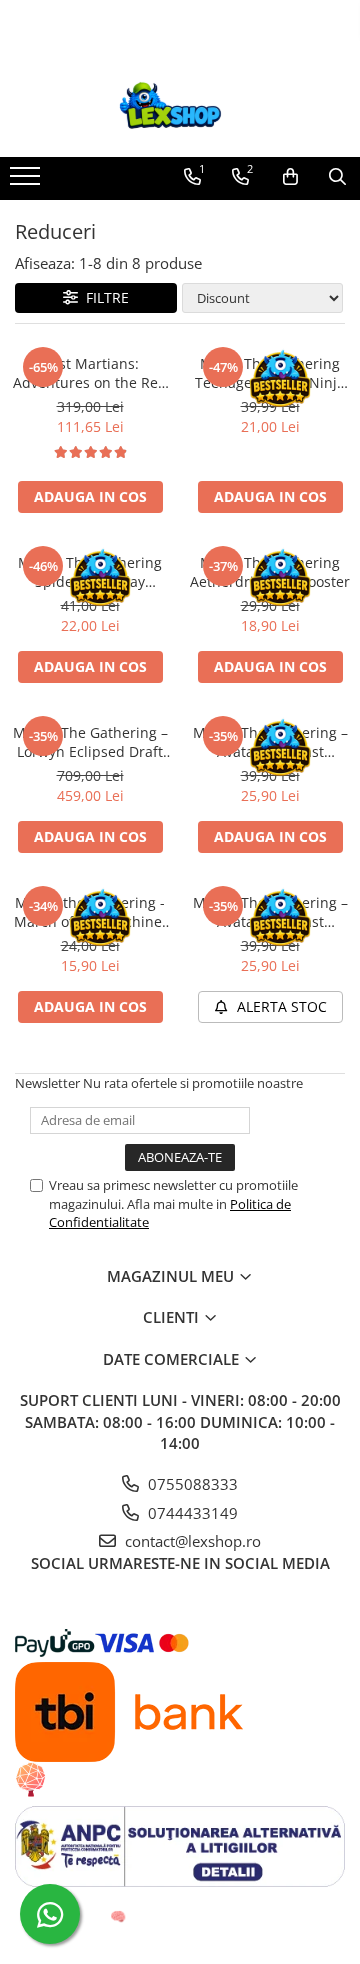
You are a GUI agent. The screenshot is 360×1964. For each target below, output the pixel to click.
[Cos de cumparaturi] (290, 177)
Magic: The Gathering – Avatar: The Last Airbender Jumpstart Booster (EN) (270, 742)
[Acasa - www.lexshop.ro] (180, 107)
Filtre (103, 297)
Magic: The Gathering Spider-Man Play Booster (90, 572)
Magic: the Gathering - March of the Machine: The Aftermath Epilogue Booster (90, 912)
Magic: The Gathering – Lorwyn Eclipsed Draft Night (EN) (90, 742)
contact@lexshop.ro (191, 1541)
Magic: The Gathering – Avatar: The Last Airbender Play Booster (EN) (270, 912)
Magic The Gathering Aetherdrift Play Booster (270, 572)
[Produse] (27, 182)
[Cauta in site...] (337, 177)
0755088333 (191, 1484)
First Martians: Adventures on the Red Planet (90, 373)
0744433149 (191, 1513)
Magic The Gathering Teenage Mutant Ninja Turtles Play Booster (270, 373)
